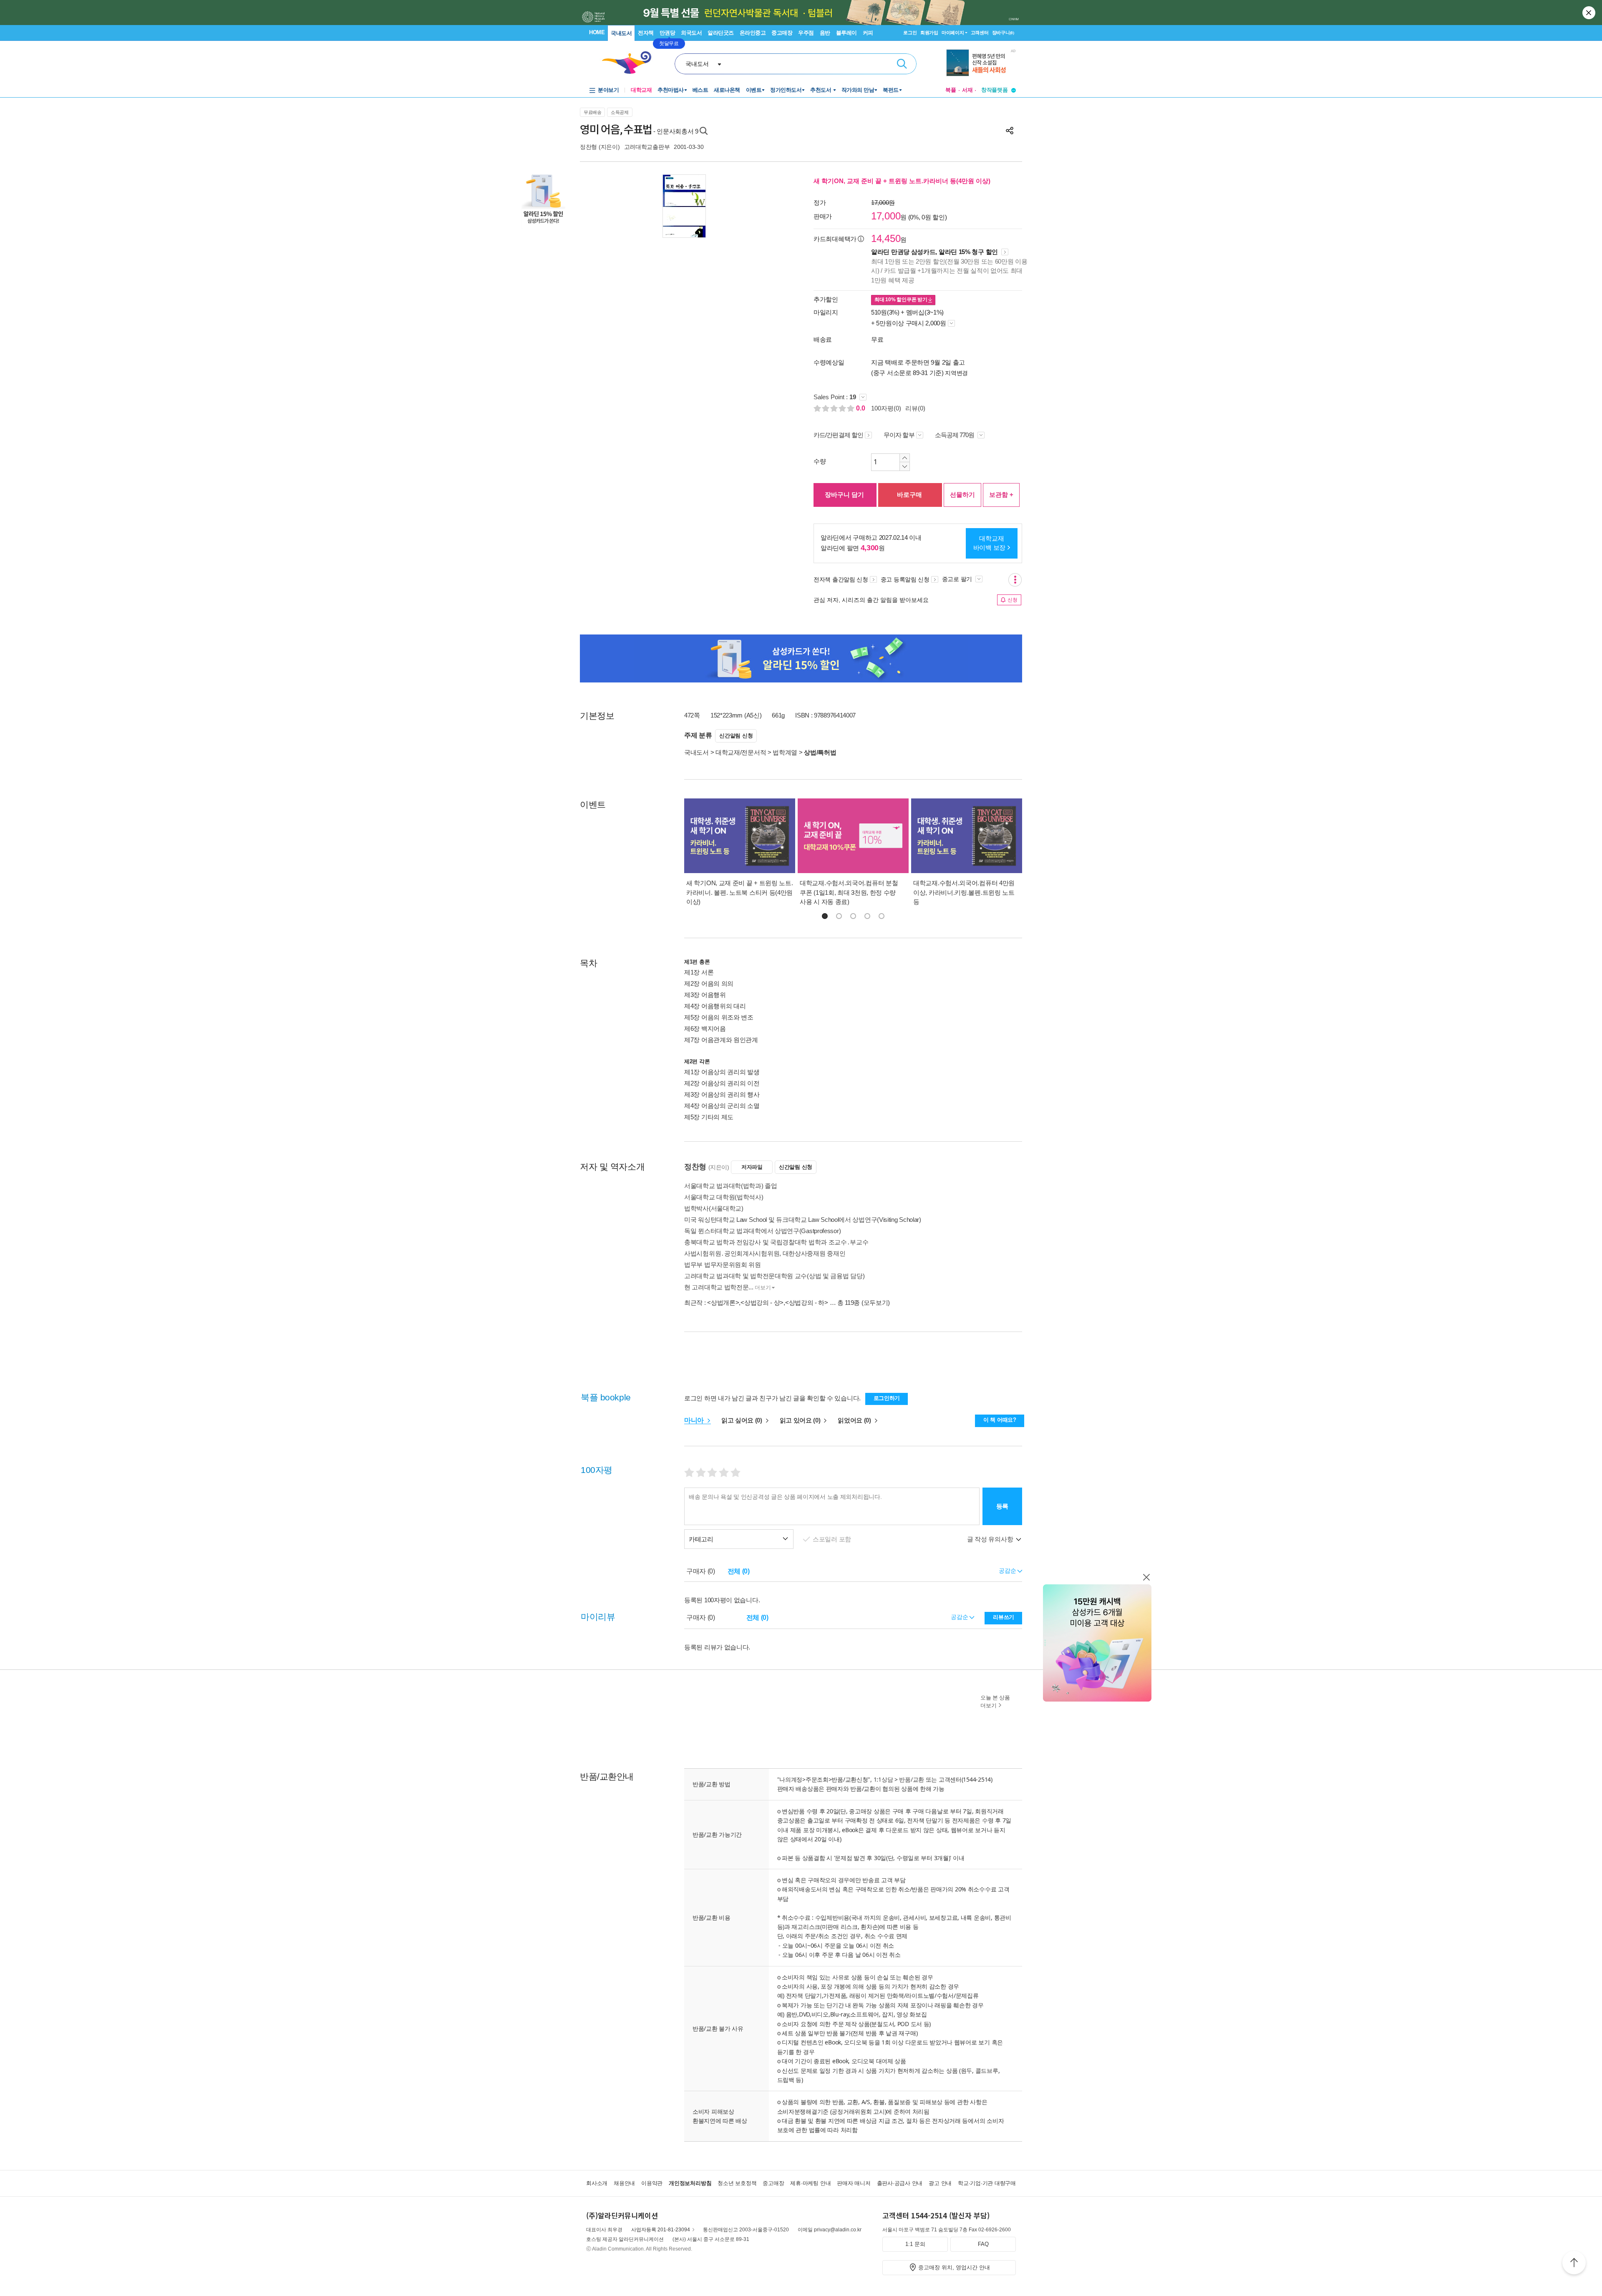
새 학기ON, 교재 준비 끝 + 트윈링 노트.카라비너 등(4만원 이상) (902, 181)
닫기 (1589, 13)
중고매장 (782, 33)
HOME (597, 32)
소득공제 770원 (955, 435)
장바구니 (1003, 33)
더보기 (763, 1288)
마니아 (695, 1420)
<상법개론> (723, 1303)
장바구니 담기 (844, 495)
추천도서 (821, 90)
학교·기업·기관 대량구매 (987, 2183)
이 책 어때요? (1000, 1420)
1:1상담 (883, 1779)
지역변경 (956, 373)
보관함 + (1001, 495)
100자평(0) (886, 408)
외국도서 (691, 33)
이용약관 (652, 2183)
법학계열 (785, 752)
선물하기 (962, 495)
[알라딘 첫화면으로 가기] (630, 63)
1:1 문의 (915, 2244)
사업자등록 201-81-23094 (661, 2230)
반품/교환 (912, 1779)
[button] (825, 916)
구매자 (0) (701, 1571)
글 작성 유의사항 (991, 1539)
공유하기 (1010, 131)
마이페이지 (953, 33)
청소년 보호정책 (737, 2183)
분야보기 (608, 90)
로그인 (910, 33)
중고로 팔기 (958, 579)
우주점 (806, 33)
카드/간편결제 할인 (838, 435)
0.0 (861, 408)
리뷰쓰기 (1004, 1617)
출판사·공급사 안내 (900, 2183)
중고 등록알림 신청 (905, 579)
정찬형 (588, 147)
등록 (1002, 1506)
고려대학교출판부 (647, 147)
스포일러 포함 (833, 1539)
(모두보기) (876, 1303)
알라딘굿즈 (721, 33)
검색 (902, 64)
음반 (825, 33)
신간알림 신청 (736, 736)
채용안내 (624, 2183)
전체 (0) (739, 1571)
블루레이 (846, 33)
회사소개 (597, 2183)
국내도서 (621, 33)
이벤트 (754, 90)
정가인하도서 (786, 90)
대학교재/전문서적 (741, 752)
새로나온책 (727, 90)
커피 (868, 33)
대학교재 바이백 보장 (989, 543)
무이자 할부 (899, 435)
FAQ (983, 2244)
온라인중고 (753, 33)
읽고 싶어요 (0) (743, 1420)
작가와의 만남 (858, 90)
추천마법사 (671, 90)
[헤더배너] (981, 63)
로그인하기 (887, 1398)
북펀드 (891, 90)
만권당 (667, 33)
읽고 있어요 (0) (801, 1420)
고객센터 (980, 33)
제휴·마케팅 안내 (810, 2183)
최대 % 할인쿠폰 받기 (901, 300)
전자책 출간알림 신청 (841, 579)
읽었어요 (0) (855, 1420)
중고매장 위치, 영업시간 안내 (954, 2267)
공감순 (960, 1617)
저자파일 (752, 1167)
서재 (967, 90)
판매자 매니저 (854, 2183)
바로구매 (909, 495)
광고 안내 (940, 2183)
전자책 (646, 33)
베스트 (700, 90)
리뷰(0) (915, 408)
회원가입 (929, 33)
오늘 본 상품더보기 (995, 1702)
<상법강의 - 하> (807, 1303)
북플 (951, 90)
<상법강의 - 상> (762, 1303)
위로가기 (1574, 2264)
